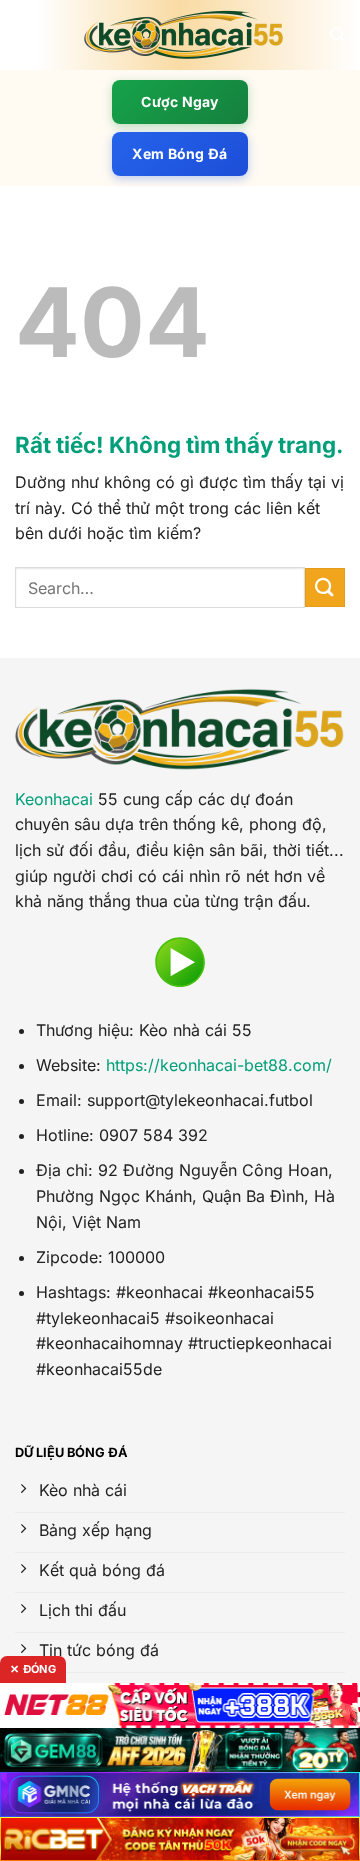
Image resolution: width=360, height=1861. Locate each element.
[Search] (337, 35)
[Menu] (27, 34)
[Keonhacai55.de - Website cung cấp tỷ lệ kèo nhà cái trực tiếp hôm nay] (184, 35)
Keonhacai (54, 799)
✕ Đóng (33, 1669)
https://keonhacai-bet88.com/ (219, 1065)
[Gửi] (325, 587)
